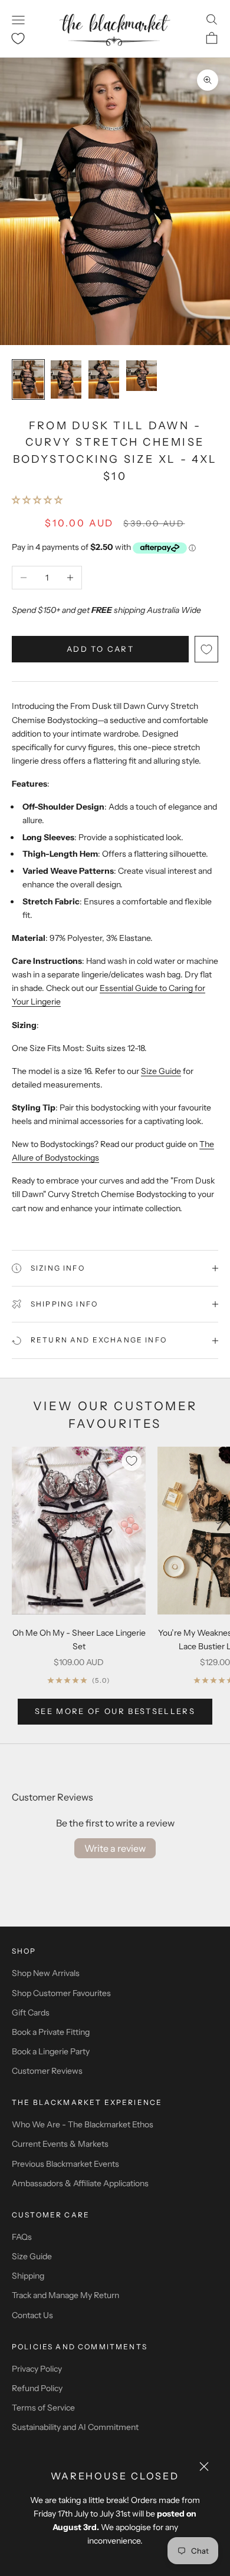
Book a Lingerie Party (51, 2051)
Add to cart (100, 649)
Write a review (115, 1848)
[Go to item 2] (66, 379)
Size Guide (161, 1071)
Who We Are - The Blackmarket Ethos (83, 2124)
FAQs (22, 2237)
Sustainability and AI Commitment (75, 2427)
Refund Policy (37, 2388)
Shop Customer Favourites (61, 1993)
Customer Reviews (47, 2071)
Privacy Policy (37, 2369)
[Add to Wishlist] (206, 649)
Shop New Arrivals (46, 1973)
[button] (37, 500)
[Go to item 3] (104, 379)
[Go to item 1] (28, 379)
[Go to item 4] (142, 376)
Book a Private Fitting (51, 2032)
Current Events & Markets (60, 2144)
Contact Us (32, 2315)
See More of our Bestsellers (115, 1711)
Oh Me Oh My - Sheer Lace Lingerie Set (79, 1640)
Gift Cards (31, 2013)
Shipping (28, 2276)
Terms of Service (43, 2408)
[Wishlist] (18, 39)
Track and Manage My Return (65, 2295)
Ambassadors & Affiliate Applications (80, 2183)
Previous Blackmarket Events (65, 2164)
